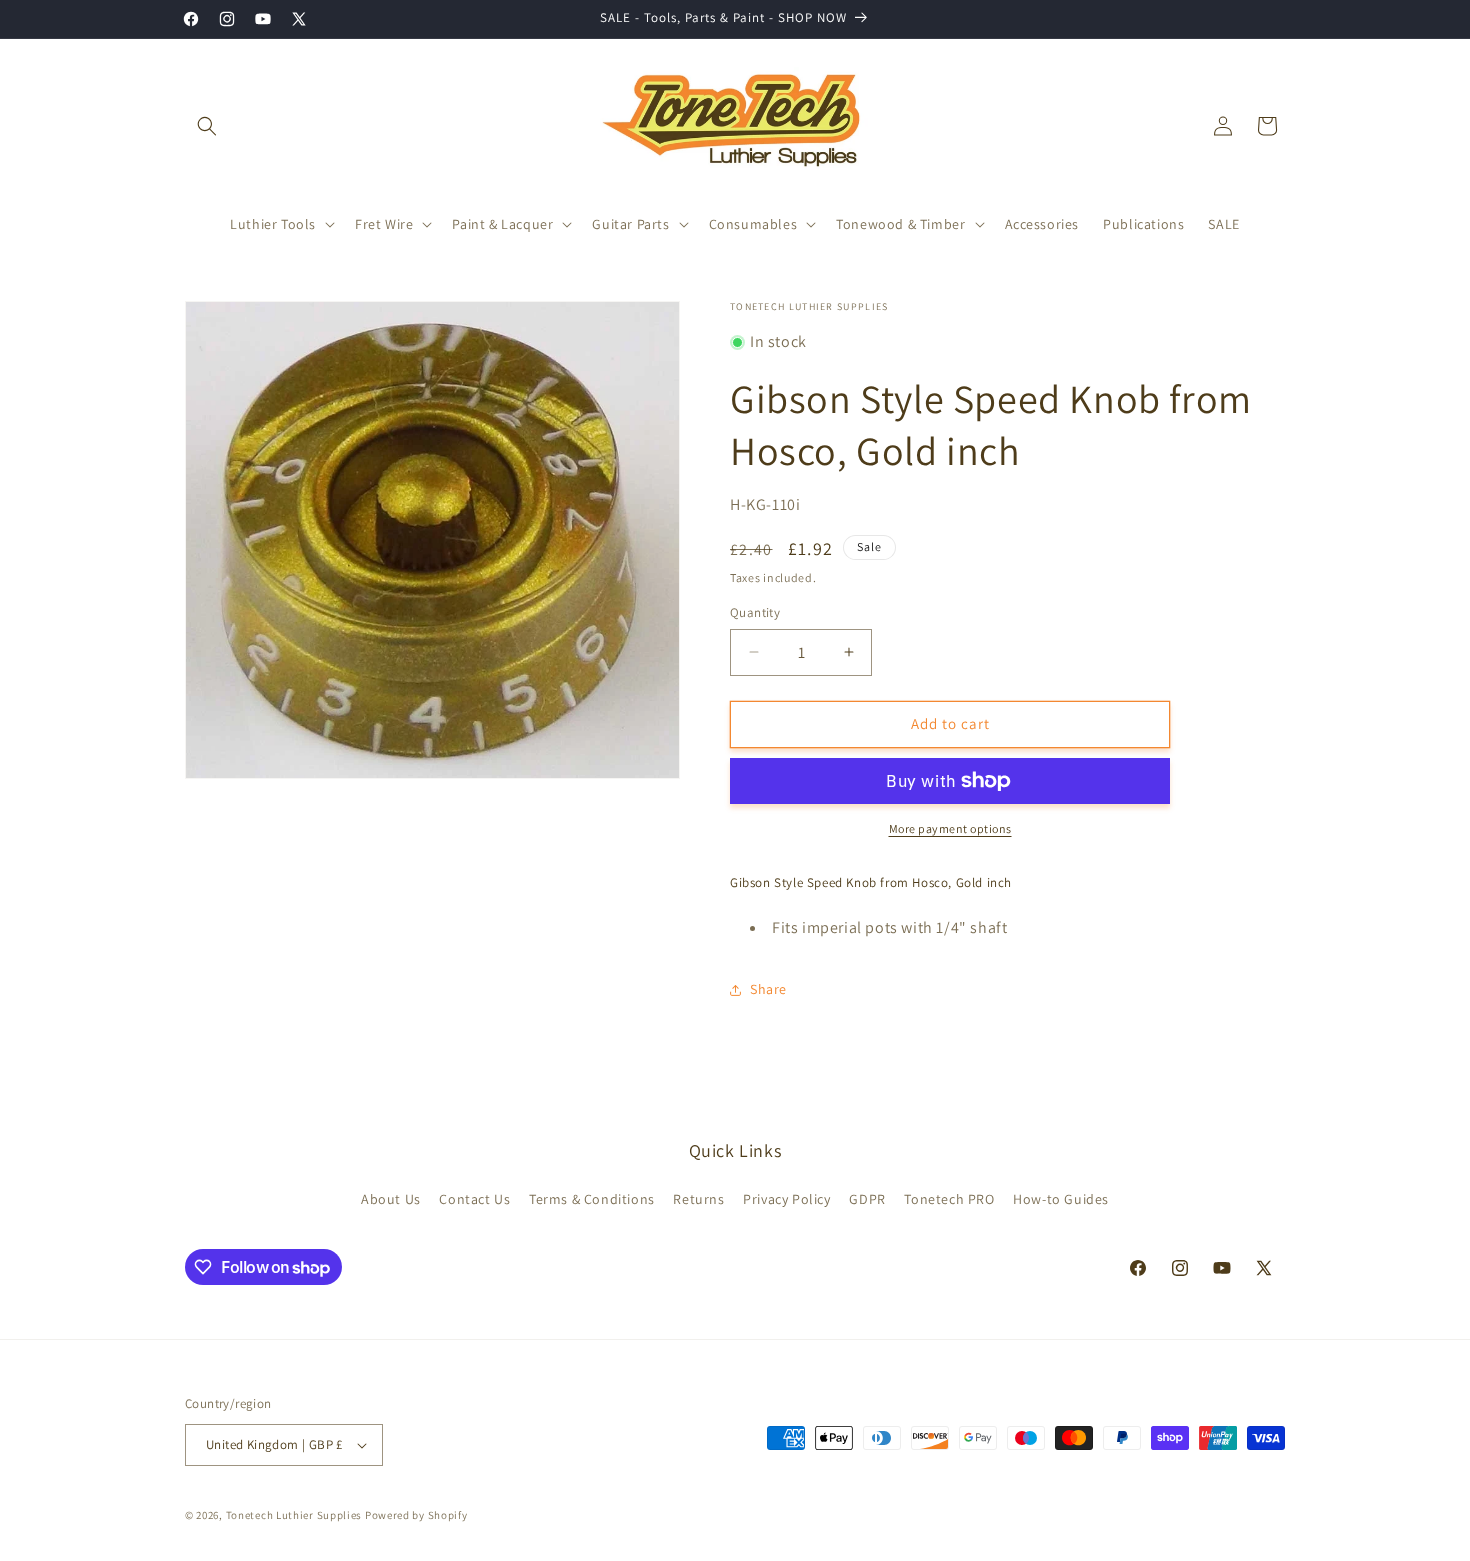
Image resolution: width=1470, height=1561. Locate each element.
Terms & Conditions (592, 1199)
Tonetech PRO (949, 1199)
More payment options (950, 828)
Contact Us (474, 1199)
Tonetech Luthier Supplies (294, 1515)
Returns (698, 1199)
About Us (391, 1199)
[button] (207, 126)
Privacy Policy (786, 1199)
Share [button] (768, 989)
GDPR (867, 1199)
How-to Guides (1061, 1199)
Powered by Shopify (416, 1515)
